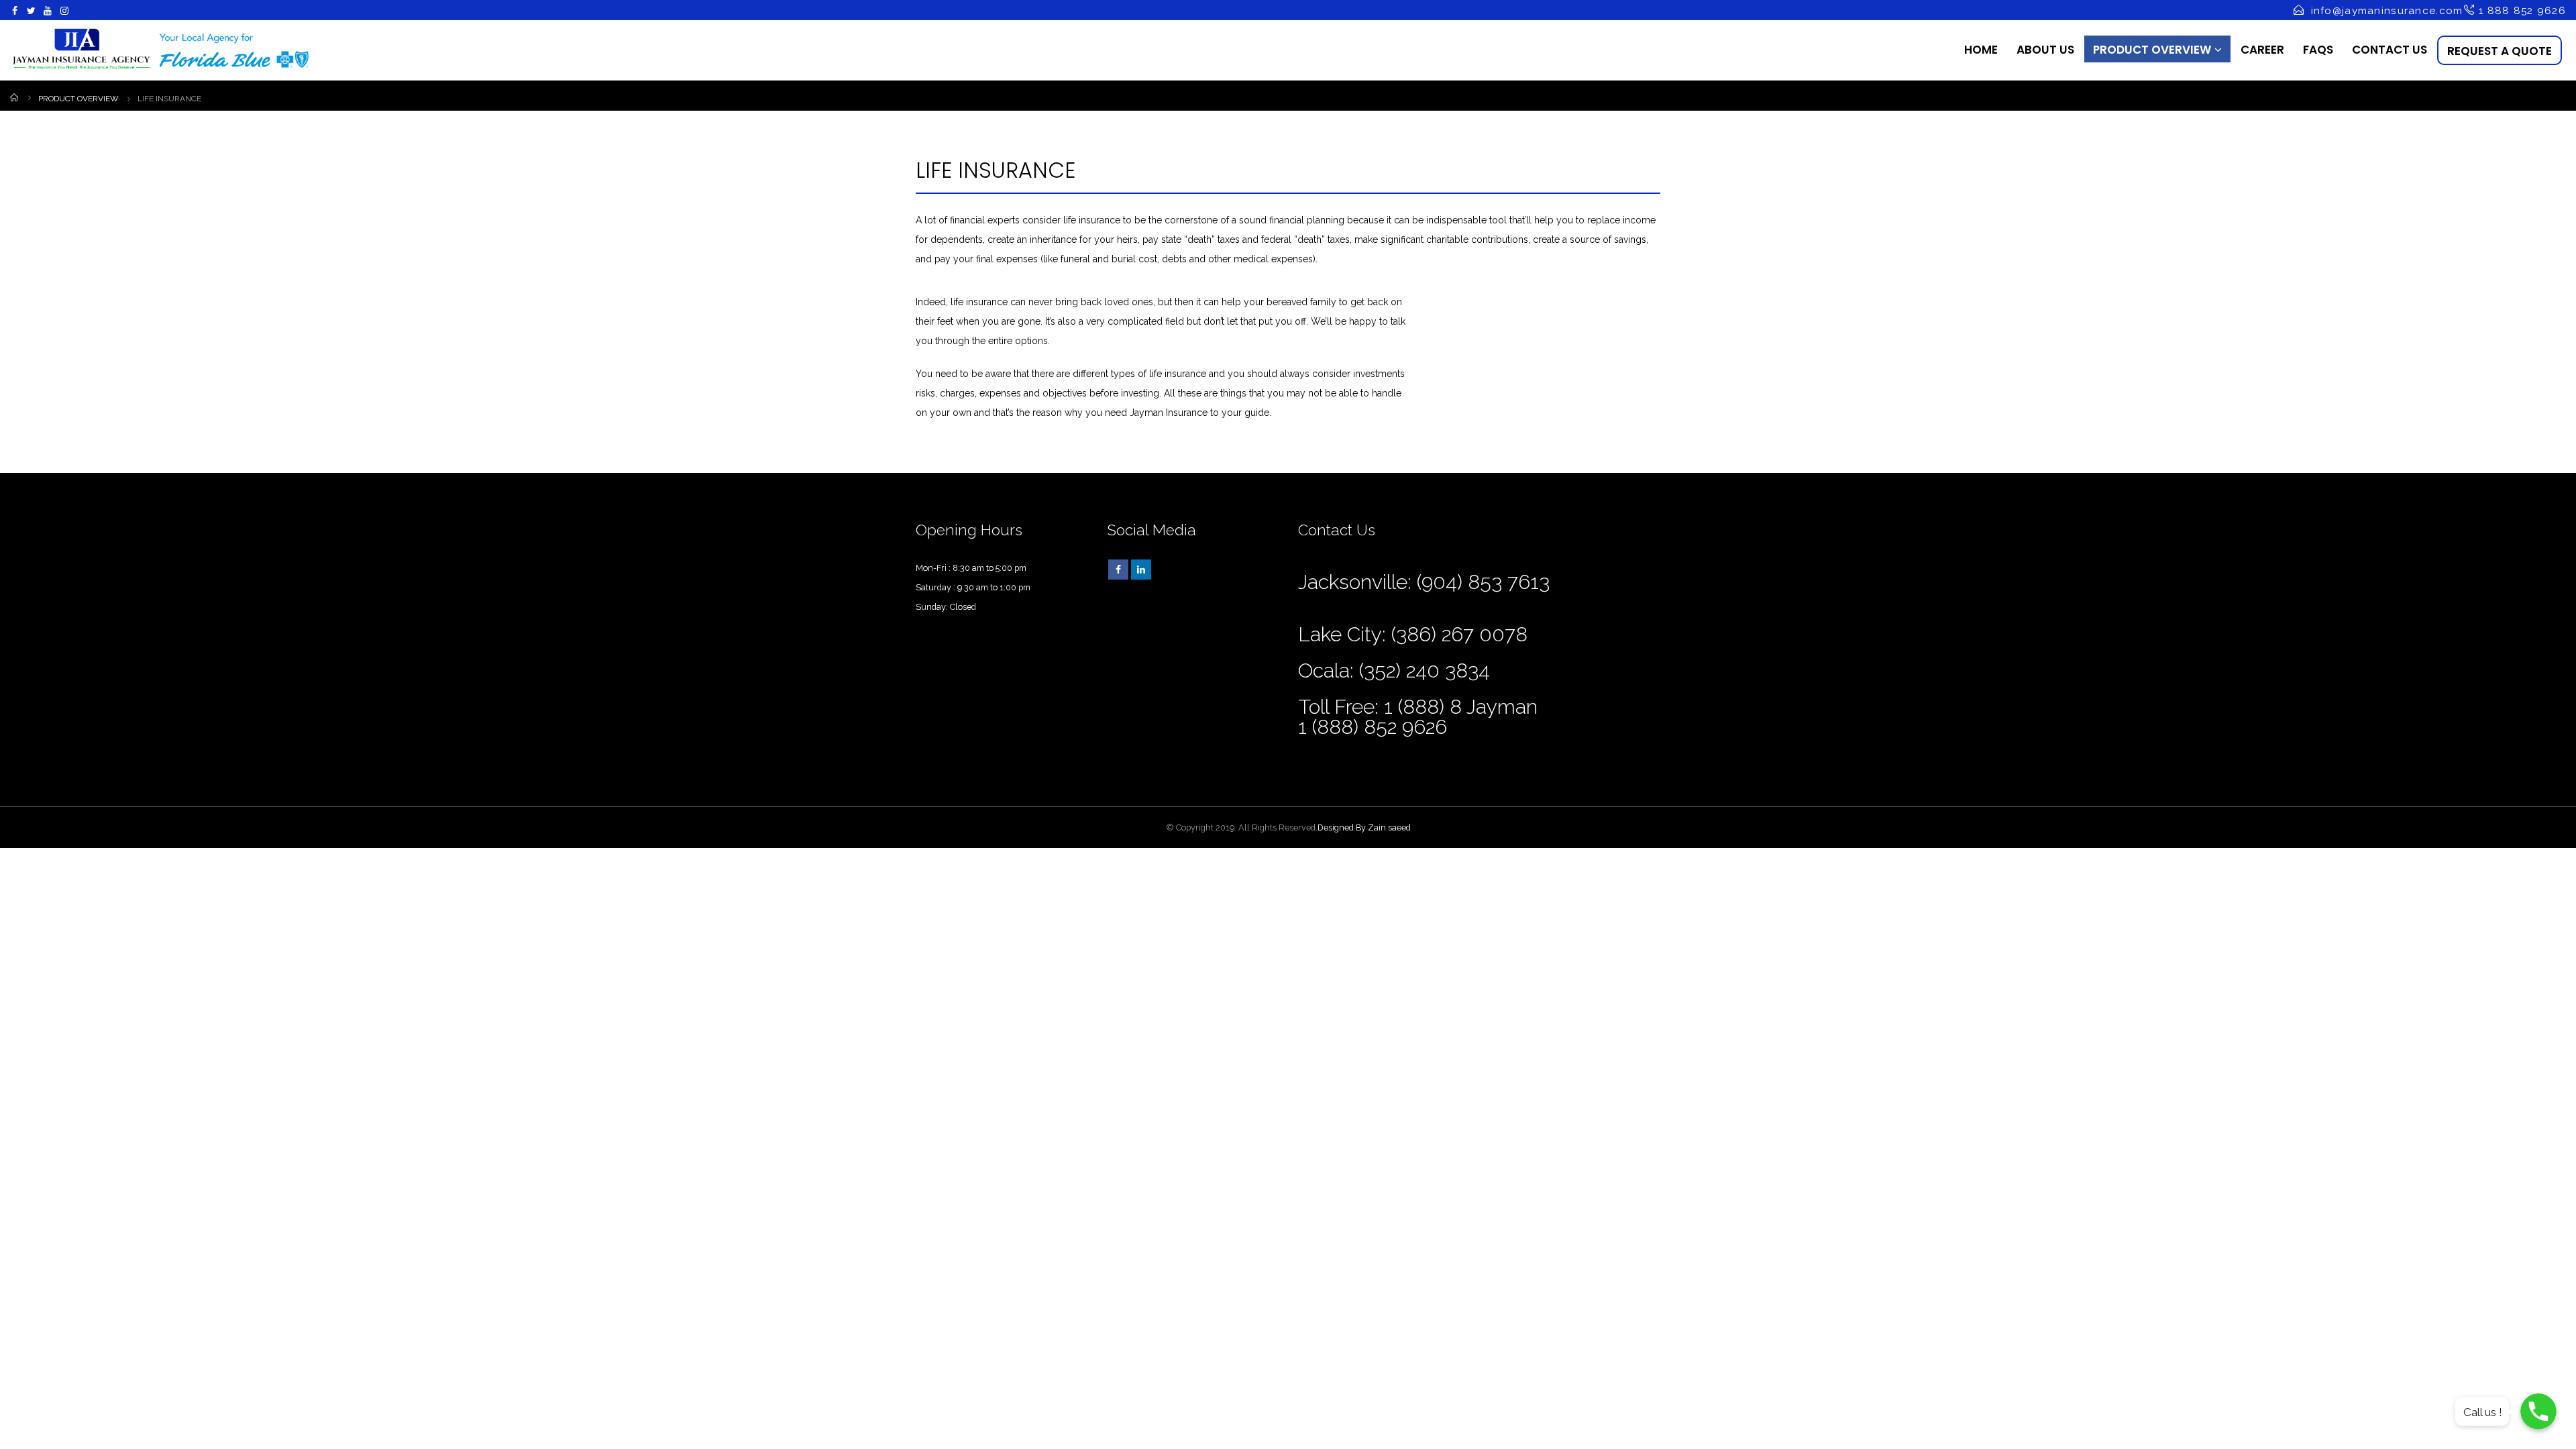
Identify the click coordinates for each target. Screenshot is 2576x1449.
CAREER (2262, 50)
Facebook (1118, 570)
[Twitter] (32, 11)
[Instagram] (65, 11)
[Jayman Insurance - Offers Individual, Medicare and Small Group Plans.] (161, 50)
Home (1981, 50)
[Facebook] (15, 11)
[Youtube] (48, 11)
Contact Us (2390, 50)
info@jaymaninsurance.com (2387, 11)
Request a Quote (2500, 51)
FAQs (2318, 50)
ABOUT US (2045, 50)
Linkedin (1141, 570)
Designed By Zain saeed (1364, 827)
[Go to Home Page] (15, 97)
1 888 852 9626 (2521, 11)
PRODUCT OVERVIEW (2152, 50)
